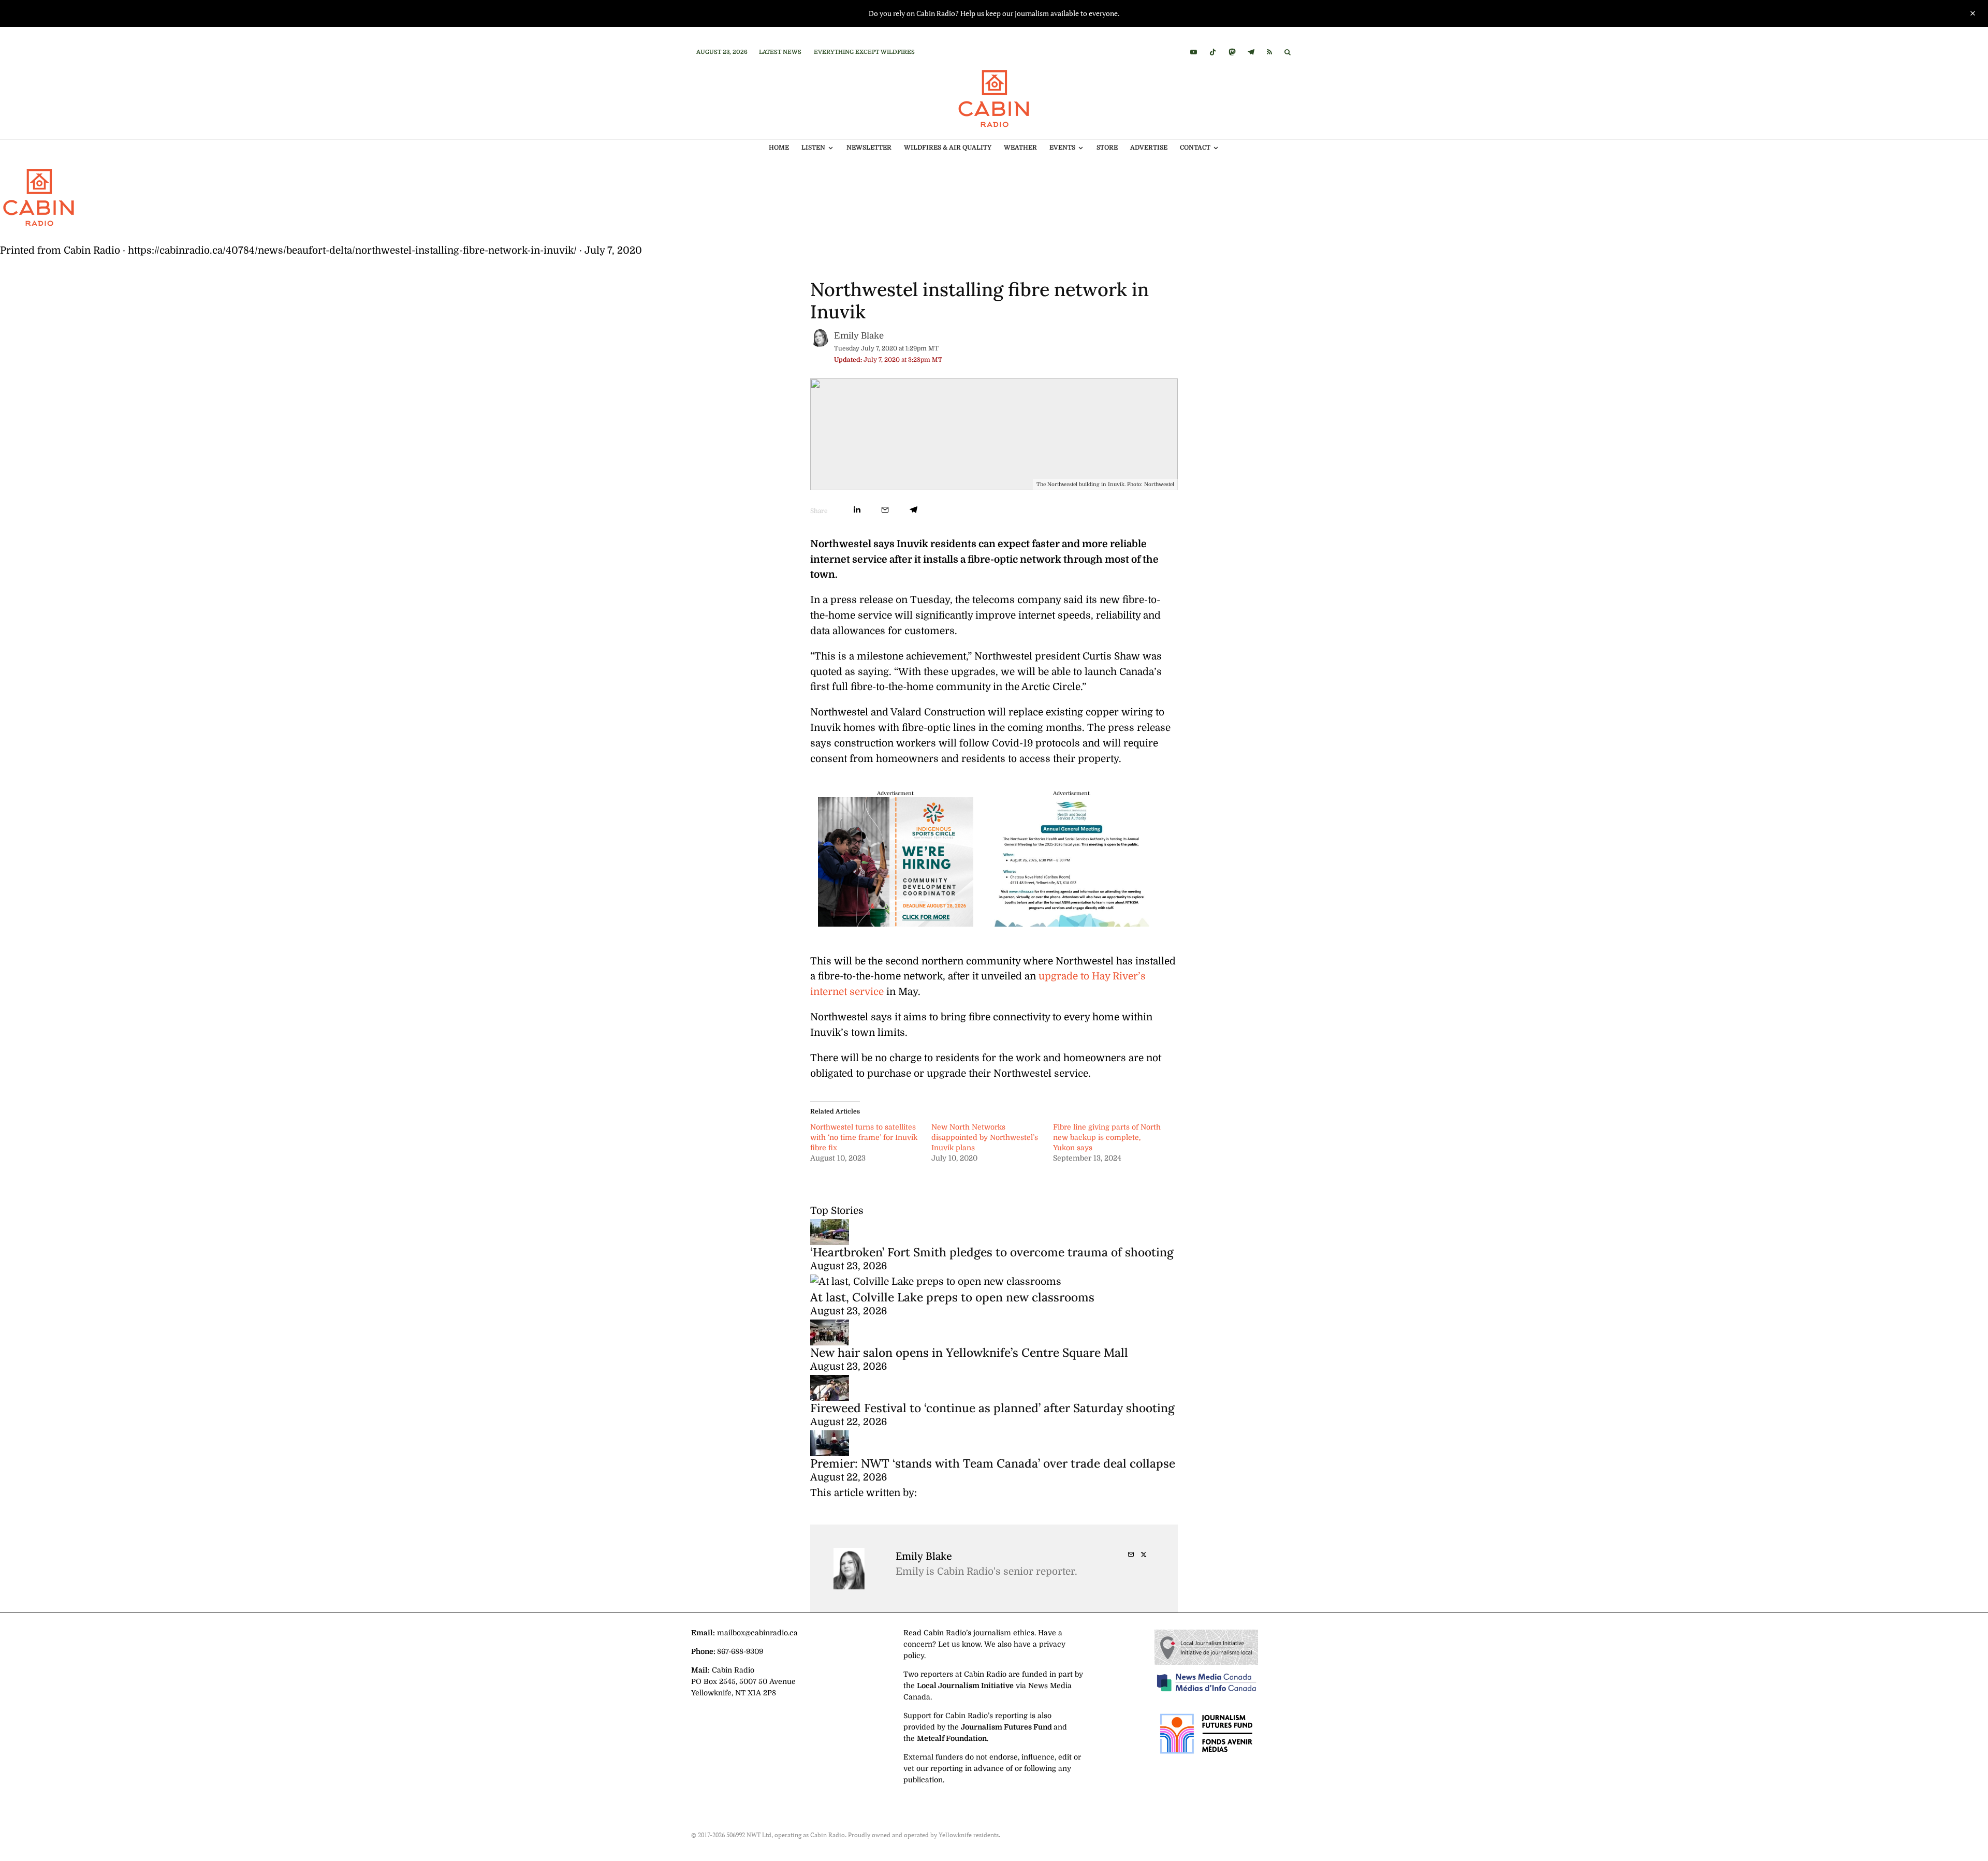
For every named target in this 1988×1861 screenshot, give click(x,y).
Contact (1195, 148)
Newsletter (869, 148)
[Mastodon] (1232, 52)
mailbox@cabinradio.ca (757, 1633)
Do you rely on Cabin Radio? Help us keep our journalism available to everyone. (994, 13)
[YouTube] (1194, 52)
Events (1062, 148)
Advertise (1149, 148)
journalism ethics (1004, 1633)
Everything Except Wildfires (864, 52)
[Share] (857, 510)
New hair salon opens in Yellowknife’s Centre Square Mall (969, 1352)
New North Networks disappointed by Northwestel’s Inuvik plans (985, 1137)
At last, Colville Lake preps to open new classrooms (952, 1297)
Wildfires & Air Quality (948, 148)
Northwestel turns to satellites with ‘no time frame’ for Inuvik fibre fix (864, 1137)
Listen (813, 148)
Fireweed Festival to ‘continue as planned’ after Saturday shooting (992, 1408)
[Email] (885, 510)
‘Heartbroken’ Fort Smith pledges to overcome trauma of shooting (992, 1252)
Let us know (959, 1644)
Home (779, 148)
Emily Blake (859, 336)
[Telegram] (1251, 52)
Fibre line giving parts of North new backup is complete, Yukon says (1107, 1137)
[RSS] (1269, 52)
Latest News (780, 52)
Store (1107, 148)
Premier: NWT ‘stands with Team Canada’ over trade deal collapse (993, 1463)
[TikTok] (1213, 52)
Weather (1020, 148)
